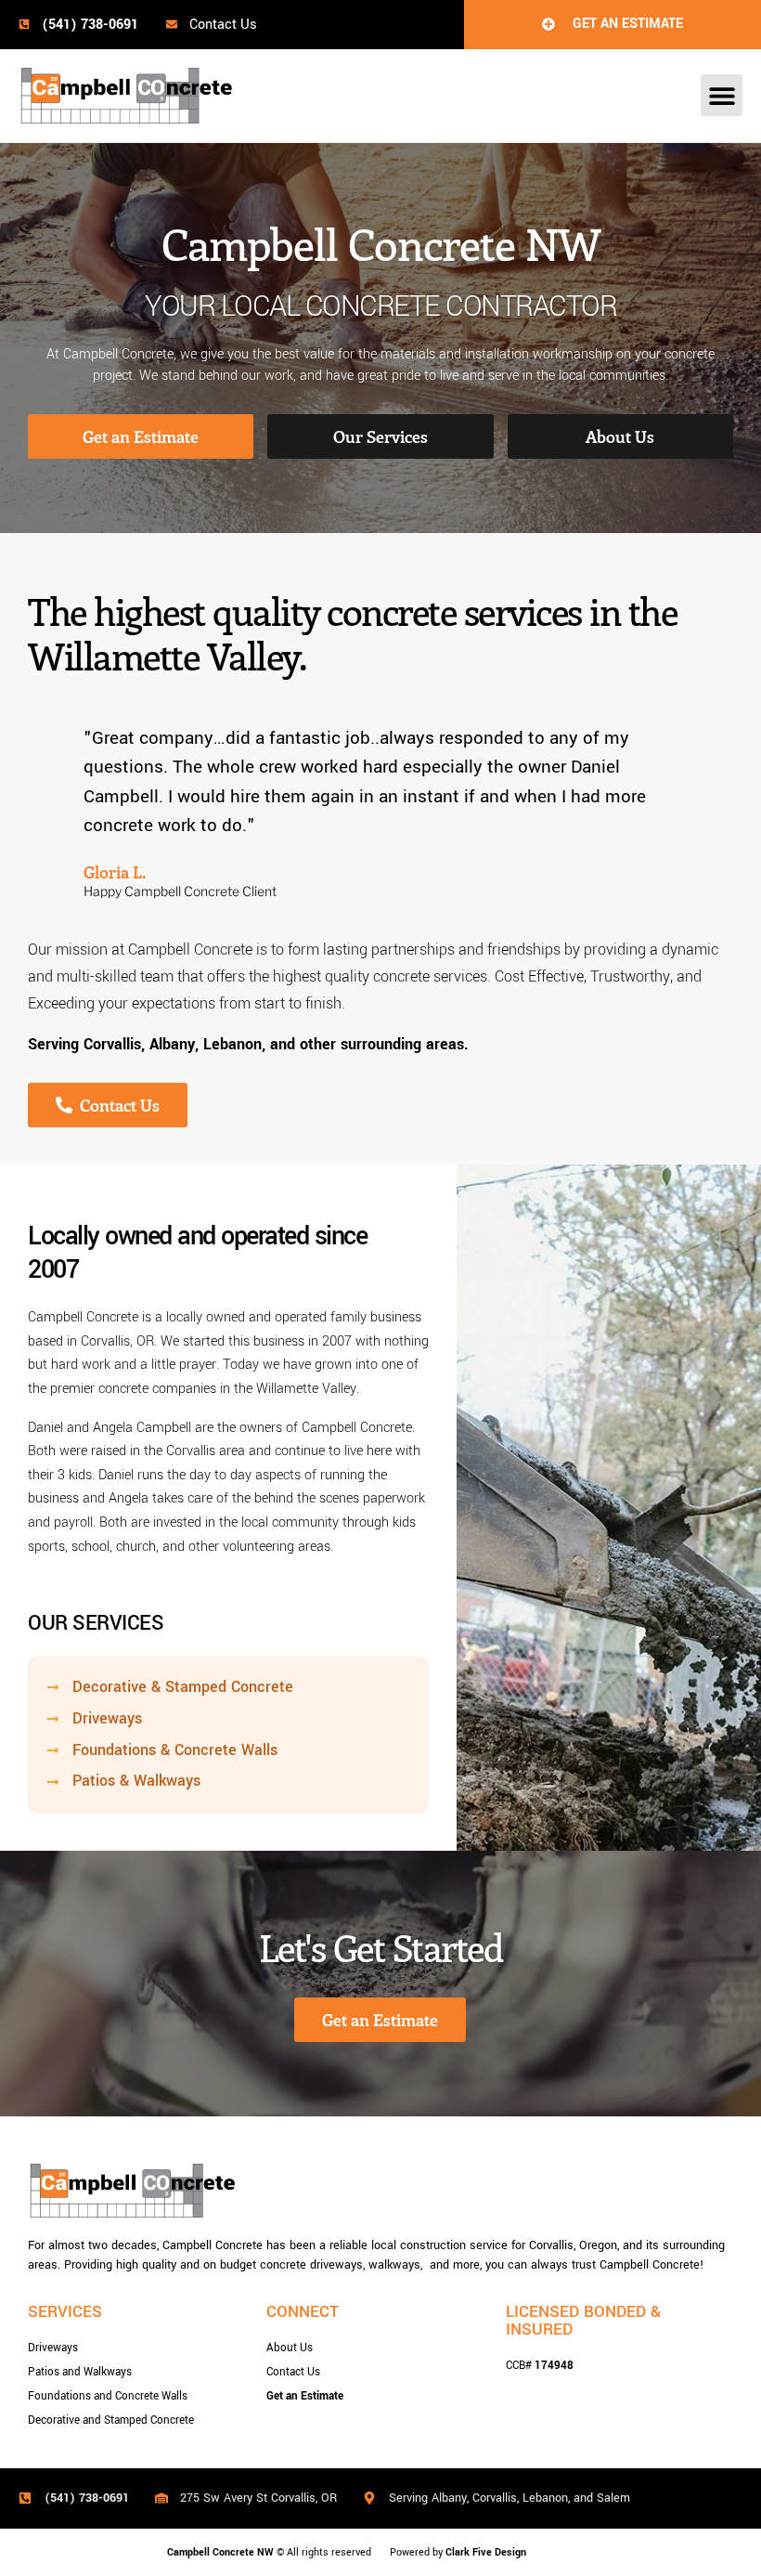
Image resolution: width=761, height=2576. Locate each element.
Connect (303, 2312)
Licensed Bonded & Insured (583, 2321)
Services (65, 2312)
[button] (722, 95)
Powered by (458, 2552)
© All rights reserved (269, 2552)
